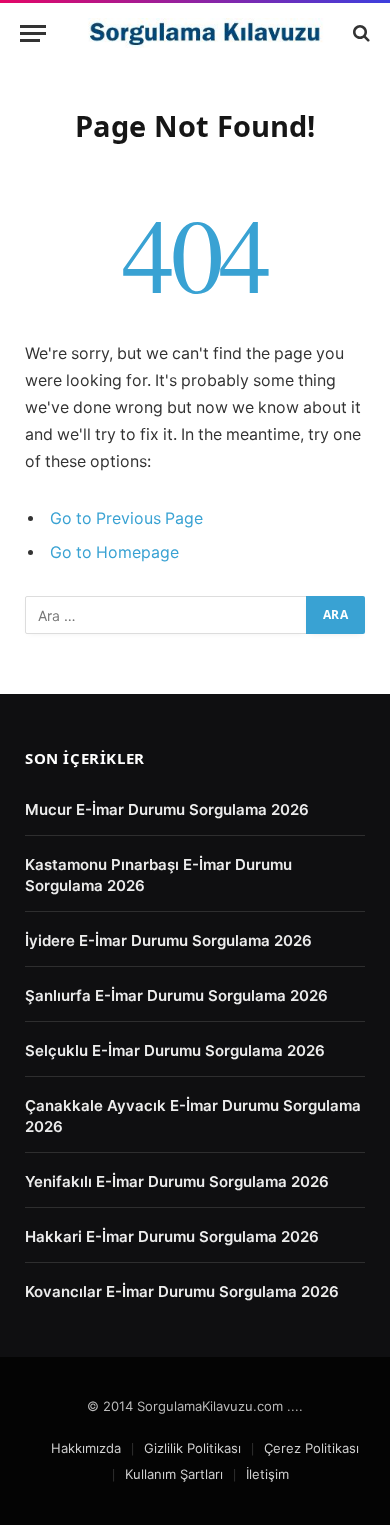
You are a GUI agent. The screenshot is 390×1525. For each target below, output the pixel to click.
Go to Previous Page (126, 518)
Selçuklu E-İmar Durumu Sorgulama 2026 (175, 1050)
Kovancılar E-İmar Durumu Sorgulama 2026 (182, 1291)
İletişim (267, 1474)
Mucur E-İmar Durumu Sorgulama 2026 (167, 809)
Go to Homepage (114, 552)
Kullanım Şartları (174, 1474)
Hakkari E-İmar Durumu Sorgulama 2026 (172, 1236)
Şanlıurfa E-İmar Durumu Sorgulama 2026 (176, 995)
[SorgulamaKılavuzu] (205, 33)
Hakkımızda (86, 1448)
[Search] (359, 33)
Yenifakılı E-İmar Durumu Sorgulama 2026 (177, 1181)
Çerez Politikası (311, 1448)
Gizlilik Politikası (192, 1448)
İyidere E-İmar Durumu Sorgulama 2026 (168, 940)
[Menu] (33, 33)
